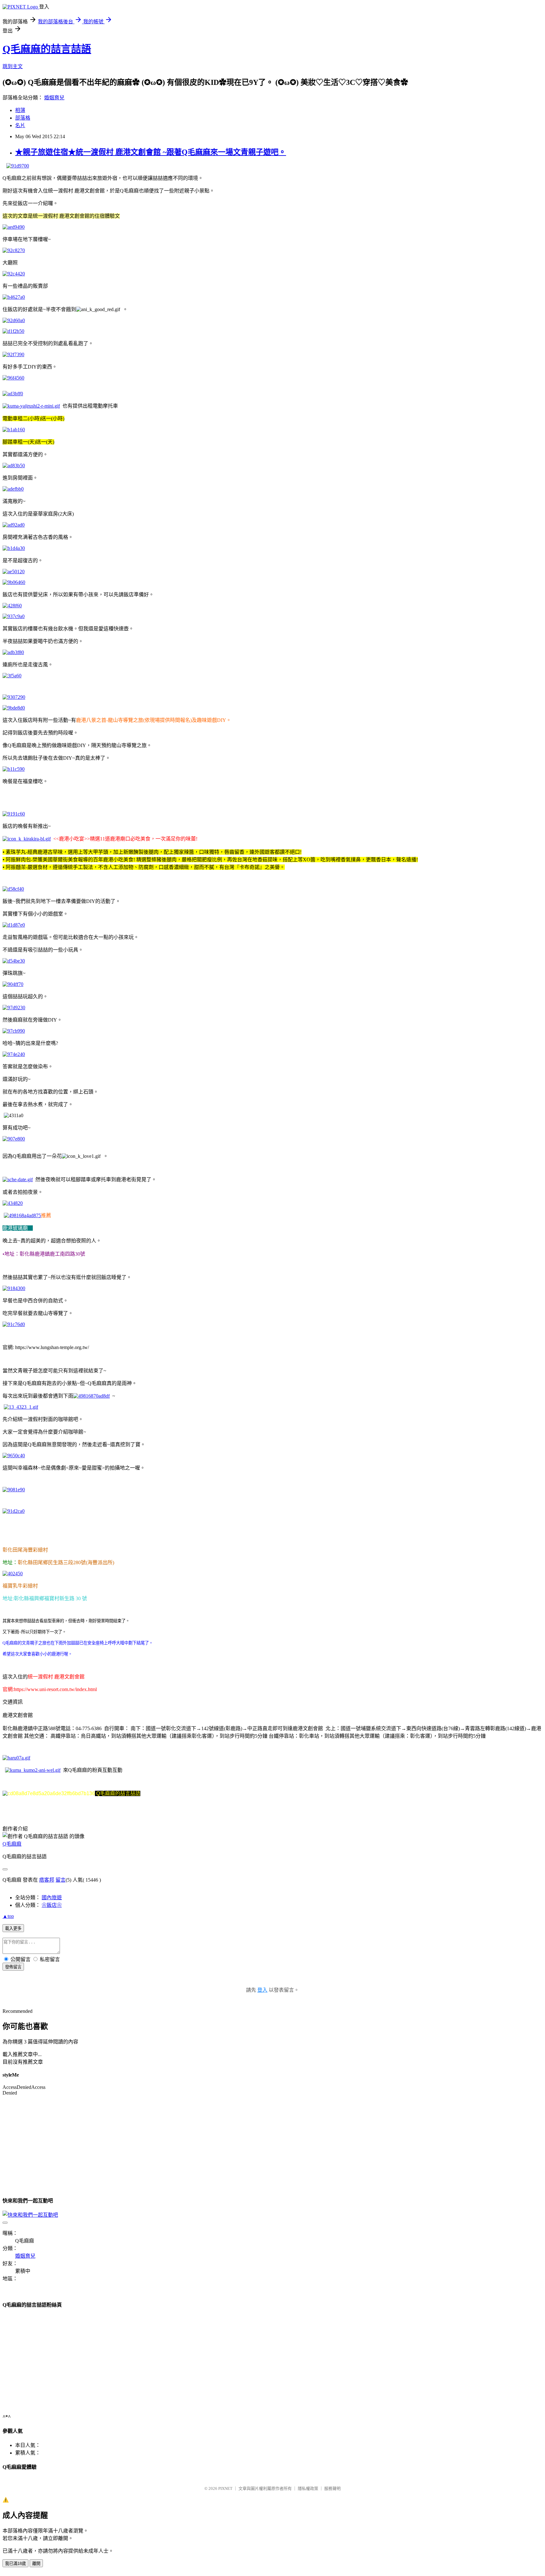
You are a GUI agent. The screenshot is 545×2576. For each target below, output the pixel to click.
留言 (61, 1880)
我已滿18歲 (15, 2564)
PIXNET (225, 2488)
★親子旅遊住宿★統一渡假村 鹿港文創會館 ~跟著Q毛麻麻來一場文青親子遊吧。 (151, 152)
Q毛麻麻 (12, 1844)
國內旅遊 (52, 1898)
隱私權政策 (308, 2488)
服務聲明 (332, 2488)
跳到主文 (13, 66)
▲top (8, 1916)
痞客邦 (47, 1880)
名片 (20, 125)
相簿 (20, 110)
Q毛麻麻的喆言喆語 (47, 49)
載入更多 (13, 1928)
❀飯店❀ (52, 1905)
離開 (36, 2564)
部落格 (23, 118)
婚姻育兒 (54, 98)
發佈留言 (13, 1967)
